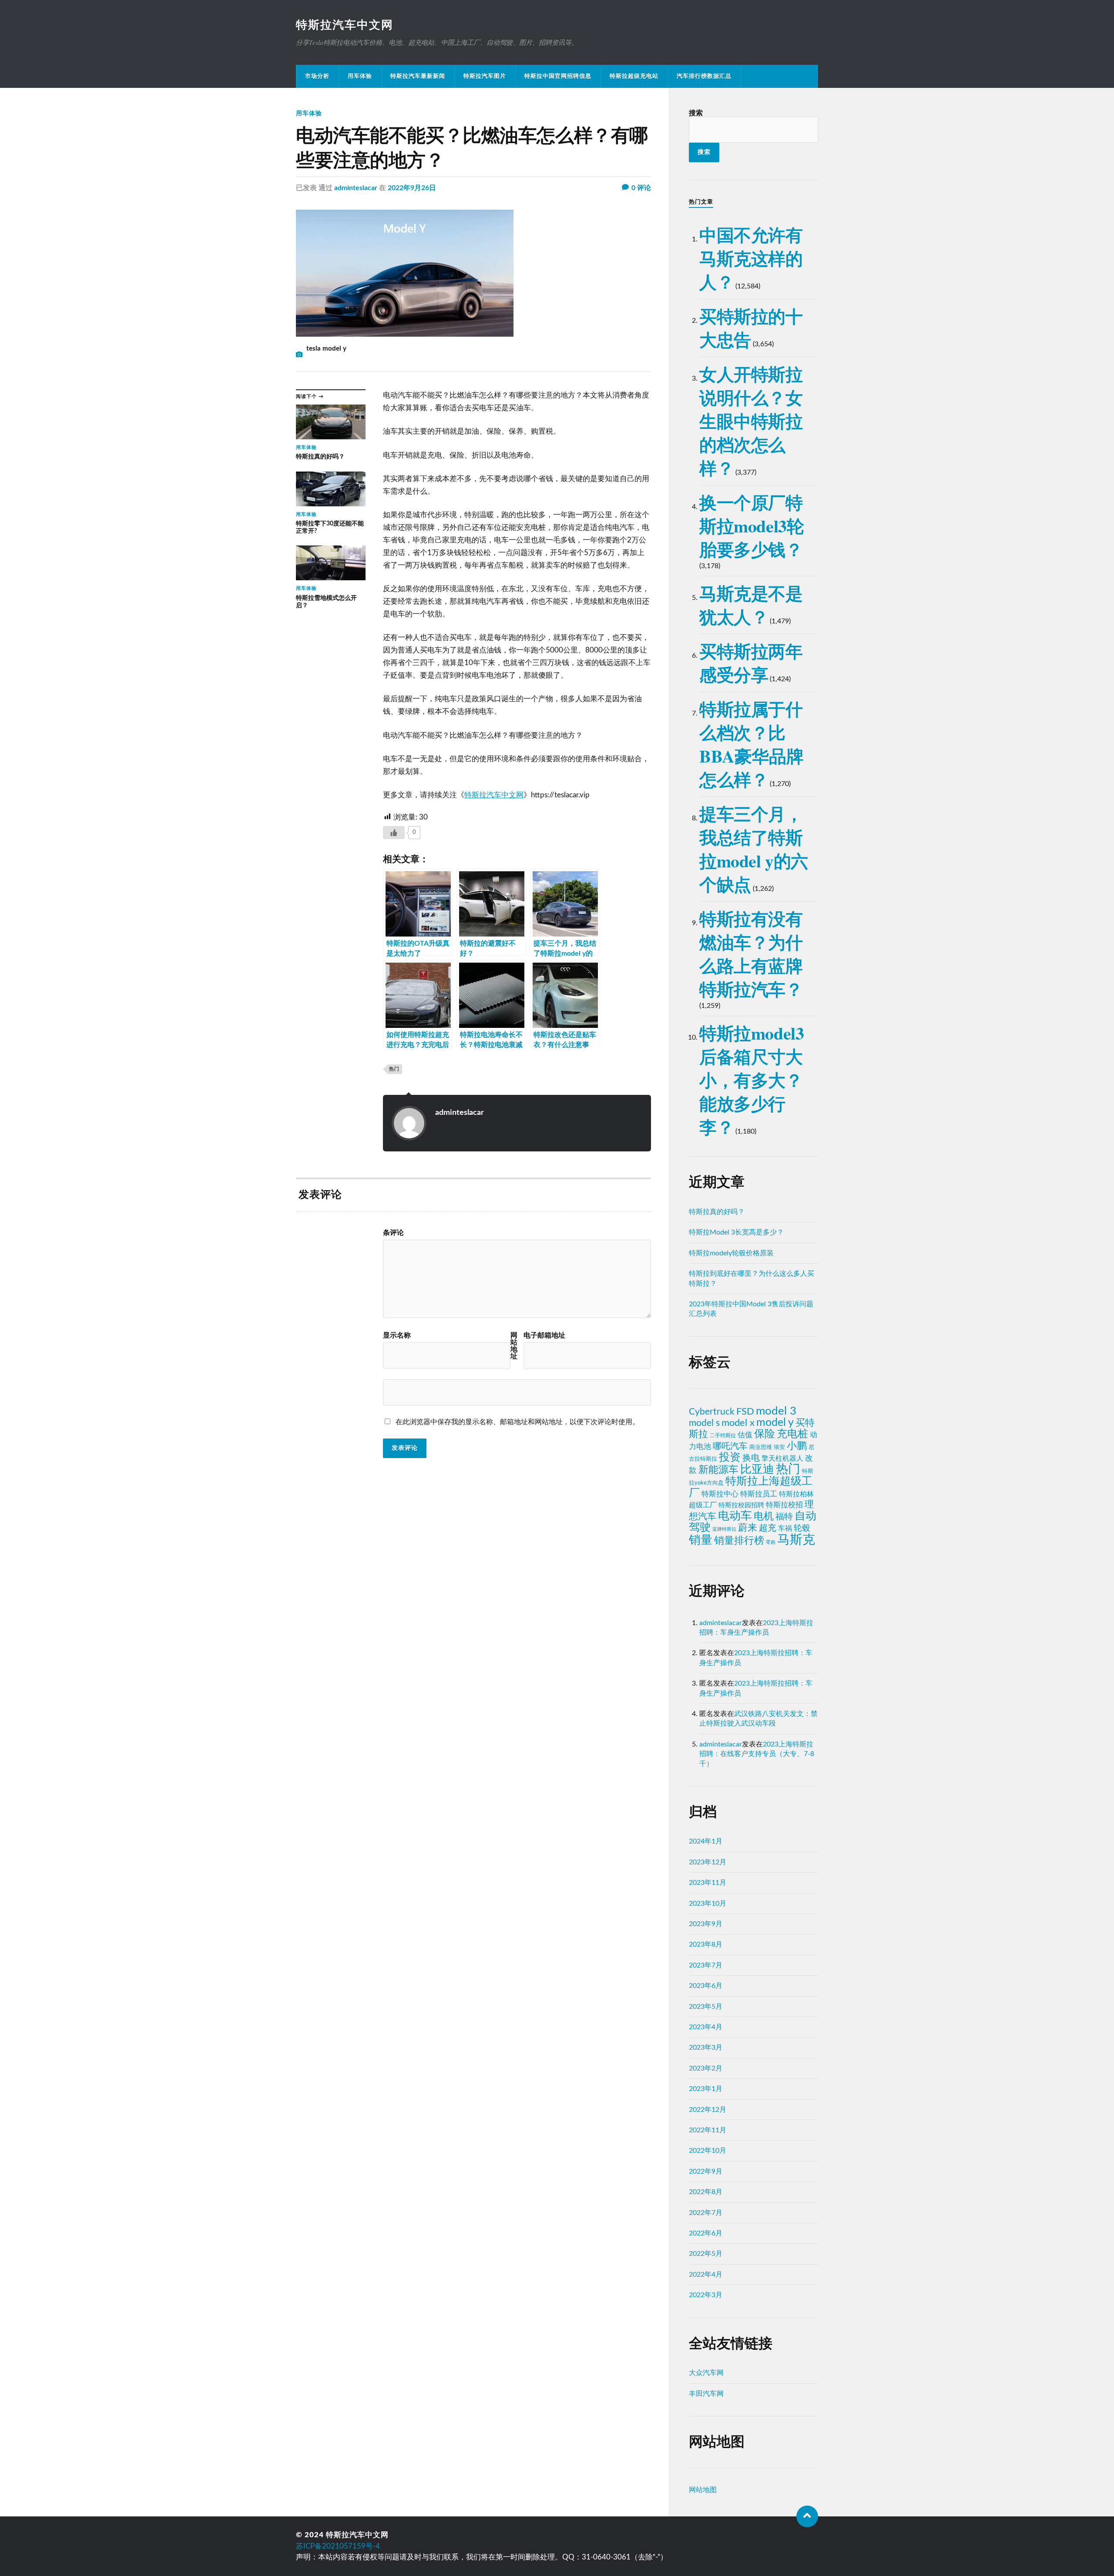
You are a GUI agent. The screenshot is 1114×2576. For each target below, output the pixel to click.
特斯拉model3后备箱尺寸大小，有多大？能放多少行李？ (752, 1080)
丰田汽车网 (706, 2394)
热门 (394, 1069)
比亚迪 (757, 1469)
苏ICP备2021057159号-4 (338, 2546)
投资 (730, 1457)
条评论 (393, 1233)
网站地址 (514, 1346)
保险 (765, 1434)
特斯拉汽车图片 (485, 76)
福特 (784, 1517)
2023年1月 (706, 2089)
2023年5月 (706, 2007)
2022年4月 (706, 2275)
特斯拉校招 (784, 1505)
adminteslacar (356, 188)
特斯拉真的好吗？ (717, 1212)
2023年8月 (706, 1944)
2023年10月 (708, 1904)
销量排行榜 (739, 1541)
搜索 (696, 113)
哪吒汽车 (730, 1446)
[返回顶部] (807, 2516)
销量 (701, 1540)
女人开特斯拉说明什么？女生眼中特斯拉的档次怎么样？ (751, 421)
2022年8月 (706, 2192)
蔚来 (748, 1528)
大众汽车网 (706, 2373)
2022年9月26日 (412, 188)
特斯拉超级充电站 (634, 76)
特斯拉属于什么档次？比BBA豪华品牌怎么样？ (751, 744)
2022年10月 (708, 2151)
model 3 (776, 1411)
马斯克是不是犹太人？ (751, 605)
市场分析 (317, 76)
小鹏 (797, 1446)
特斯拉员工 (759, 1494)
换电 (751, 1458)
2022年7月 (706, 2213)
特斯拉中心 (720, 1494)
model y (775, 1423)
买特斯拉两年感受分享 (751, 663)
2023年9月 (706, 1924)
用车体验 (360, 76)
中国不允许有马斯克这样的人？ (751, 258)
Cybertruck (712, 1412)
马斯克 (796, 1540)
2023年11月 (708, 1883)
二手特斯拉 (723, 1435)
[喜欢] (394, 833)
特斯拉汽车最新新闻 (418, 76)
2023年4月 (706, 2027)
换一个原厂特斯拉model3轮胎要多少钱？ (752, 526)
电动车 (735, 1516)
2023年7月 (706, 1965)
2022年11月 (708, 2130)
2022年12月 (708, 2110)
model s (704, 1423)
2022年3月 (706, 2295)
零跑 (771, 1542)
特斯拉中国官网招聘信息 (558, 76)
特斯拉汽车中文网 (345, 25)
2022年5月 (706, 2254)
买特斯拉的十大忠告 (751, 328)
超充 (768, 1528)
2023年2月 (706, 2068)
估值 (745, 1435)
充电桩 (792, 1434)
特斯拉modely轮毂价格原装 (731, 1253)
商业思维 (761, 1447)
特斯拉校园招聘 (741, 1505)
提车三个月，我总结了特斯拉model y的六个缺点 (754, 849)
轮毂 (802, 1528)
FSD (745, 1412)
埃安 (779, 1447)
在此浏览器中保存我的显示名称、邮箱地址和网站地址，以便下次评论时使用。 (517, 1422)
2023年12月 (708, 1862)
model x (738, 1423)
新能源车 (718, 1470)
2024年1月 (706, 1841)
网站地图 (703, 2490)
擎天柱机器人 (782, 1459)
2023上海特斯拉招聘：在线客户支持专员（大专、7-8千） (757, 1754)
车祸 (785, 1529)
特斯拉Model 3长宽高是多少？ (736, 1232)
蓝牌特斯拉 (724, 1529)
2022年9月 (706, 2171)
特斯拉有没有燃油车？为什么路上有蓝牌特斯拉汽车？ (751, 954)
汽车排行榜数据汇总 (704, 76)
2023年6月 (706, 1986)
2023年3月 (706, 2047)
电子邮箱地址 (544, 1335)
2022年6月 (706, 2233)
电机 (764, 1516)
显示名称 (397, 1335)
